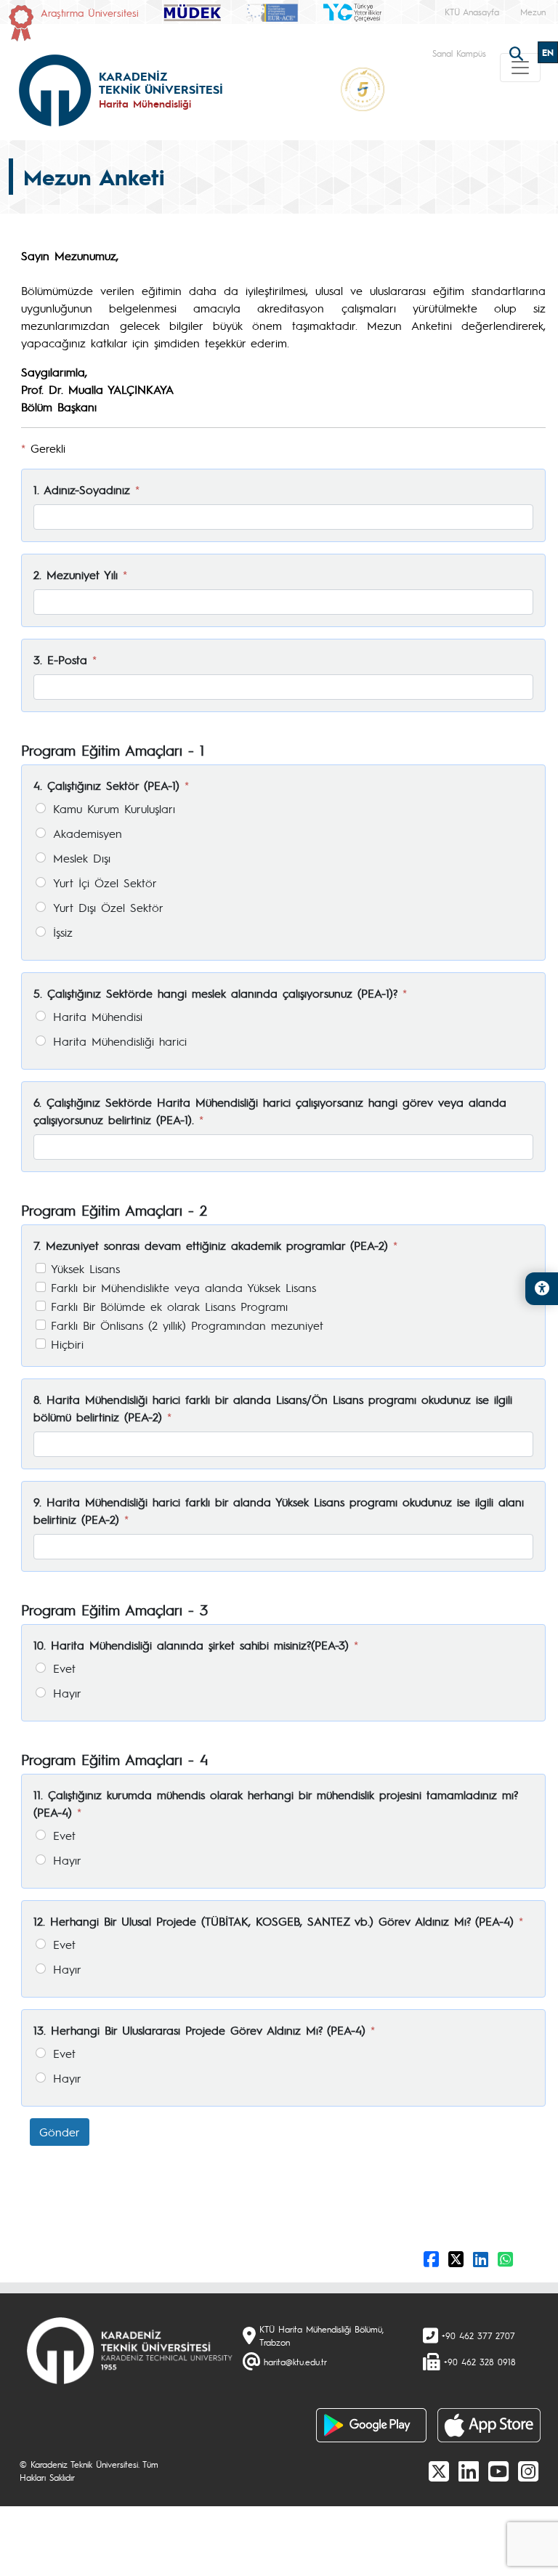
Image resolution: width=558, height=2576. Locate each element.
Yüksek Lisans (85, 1268)
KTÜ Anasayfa (472, 12)
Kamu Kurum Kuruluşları (114, 808)
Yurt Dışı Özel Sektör (108, 907)
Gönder (60, 2132)
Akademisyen (88, 833)
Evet (64, 1668)
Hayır (67, 1693)
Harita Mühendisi (98, 1016)
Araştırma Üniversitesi (90, 12)
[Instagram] (528, 2471)
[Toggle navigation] (520, 68)
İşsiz (63, 932)
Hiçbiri (67, 1344)
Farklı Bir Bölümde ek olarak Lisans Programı (169, 1306)
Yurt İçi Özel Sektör (105, 883)
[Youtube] (498, 2471)
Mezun (533, 12)
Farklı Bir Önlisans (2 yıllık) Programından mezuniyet (187, 1325)
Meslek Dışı (82, 858)
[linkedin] (469, 2471)
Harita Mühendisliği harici (120, 1041)
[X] (439, 2471)
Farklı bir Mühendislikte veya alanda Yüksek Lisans (183, 1287)
